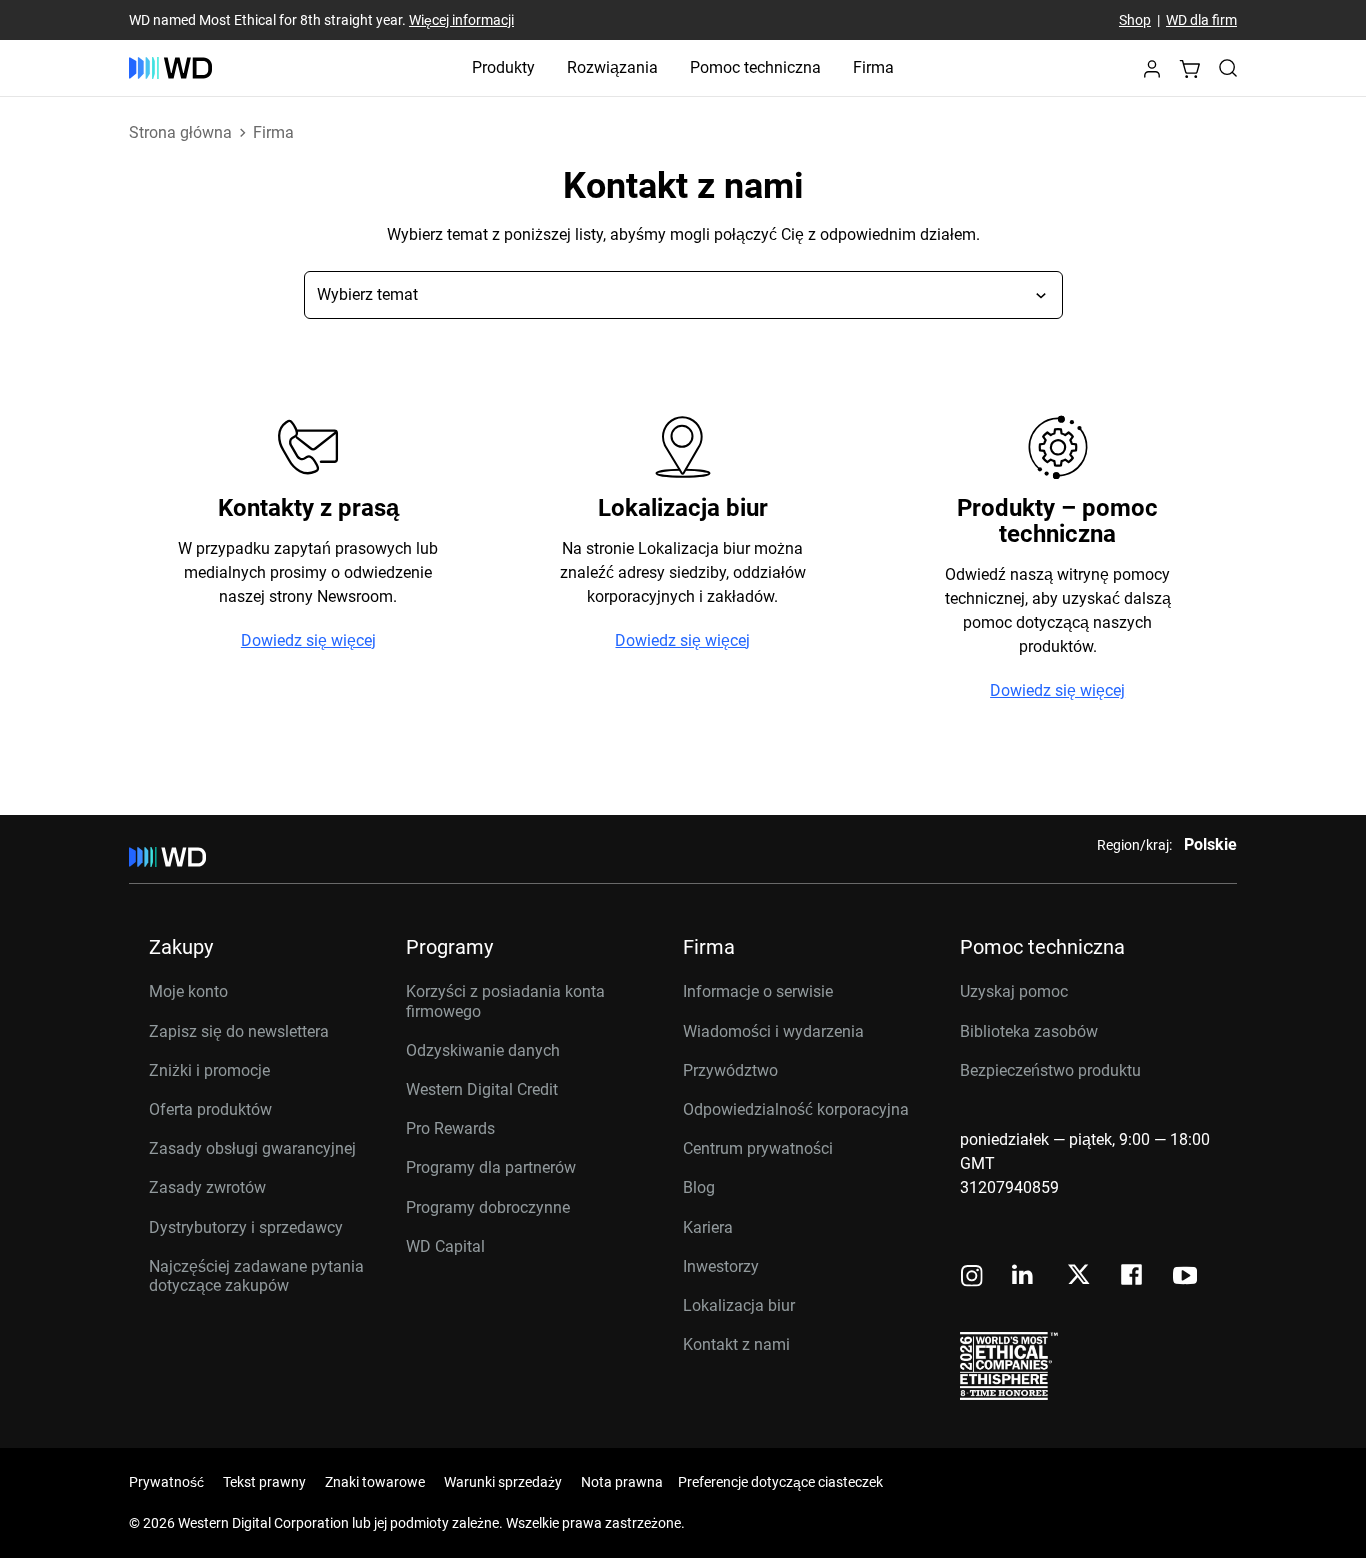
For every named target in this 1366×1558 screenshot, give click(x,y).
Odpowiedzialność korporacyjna (796, 1109)
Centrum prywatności (758, 1148)
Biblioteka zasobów (1029, 1031)
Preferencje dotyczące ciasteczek (780, 1482)
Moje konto (188, 991)
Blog (699, 1187)
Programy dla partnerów (491, 1167)
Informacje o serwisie (758, 991)
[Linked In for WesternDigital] (1024, 1277)
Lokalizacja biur (739, 1305)
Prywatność (166, 1482)
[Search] (1228, 68)
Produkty (503, 67)
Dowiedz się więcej (308, 641)
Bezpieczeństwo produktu (1050, 1070)
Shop (1135, 20)
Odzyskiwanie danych (483, 1050)
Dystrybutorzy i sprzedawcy (246, 1227)
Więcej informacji (461, 20)
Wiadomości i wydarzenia (773, 1031)
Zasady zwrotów (207, 1187)
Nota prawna (622, 1482)
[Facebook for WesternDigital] (1133, 1277)
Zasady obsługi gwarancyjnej (252, 1148)
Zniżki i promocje (209, 1070)
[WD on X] (1078, 1276)
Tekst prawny (264, 1482)
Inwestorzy (721, 1266)
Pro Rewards (450, 1128)
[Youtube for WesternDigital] (1185, 1277)
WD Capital (445, 1246)
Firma (873, 67)
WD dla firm (1201, 20)
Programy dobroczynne (488, 1207)
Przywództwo (730, 1070)
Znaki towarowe (375, 1482)
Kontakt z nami (736, 1344)
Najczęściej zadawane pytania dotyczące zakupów (256, 1276)
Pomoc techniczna (755, 67)
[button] (1152, 74)
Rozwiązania (612, 67)
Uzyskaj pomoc (1014, 991)
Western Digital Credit (482, 1089)
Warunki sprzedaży (503, 1482)
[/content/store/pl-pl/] (170, 68)
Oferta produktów (210, 1109)
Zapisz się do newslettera (239, 1031)
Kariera (708, 1227)
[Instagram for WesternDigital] (972, 1277)
